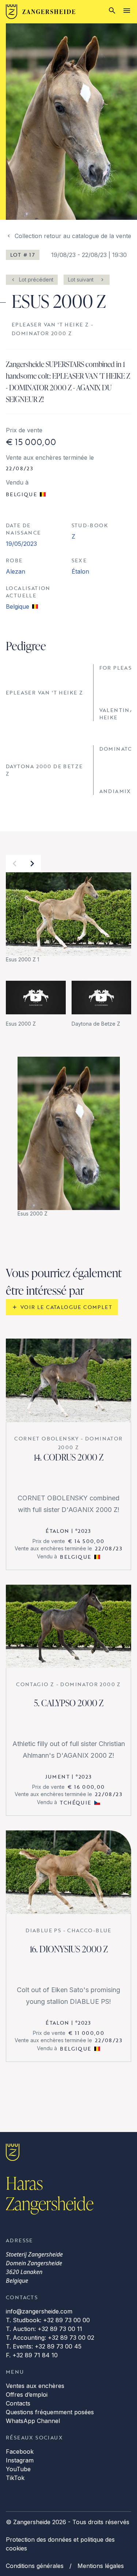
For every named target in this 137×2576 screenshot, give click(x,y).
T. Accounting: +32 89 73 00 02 (50, 2338)
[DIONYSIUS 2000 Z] (68, 1872)
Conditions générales (35, 2566)
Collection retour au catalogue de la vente (73, 236)
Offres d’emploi (27, 2395)
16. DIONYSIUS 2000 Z (69, 1949)
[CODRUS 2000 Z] (68, 1380)
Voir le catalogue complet (66, 1307)
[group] (68, 918)
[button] (15, 864)
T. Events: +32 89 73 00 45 (44, 2346)
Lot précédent (36, 280)
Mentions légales (101, 2566)
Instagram (20, 2460)
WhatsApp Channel (33, 2421)
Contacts (18, 2403)
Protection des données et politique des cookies (60, 2544)
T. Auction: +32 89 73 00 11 (44, 2329)
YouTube (18, 2469)
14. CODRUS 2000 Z (68, 1457)
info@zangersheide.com (39, 2311)
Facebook (20, 2451)
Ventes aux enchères (35, 2386)
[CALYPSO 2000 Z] (68, 1626)
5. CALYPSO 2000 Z (69, 1703)
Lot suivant (81, 280)
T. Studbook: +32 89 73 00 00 (48, 2320)
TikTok (15, 2478)
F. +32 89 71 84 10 (32, 2355)
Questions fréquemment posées (50, 2412)
